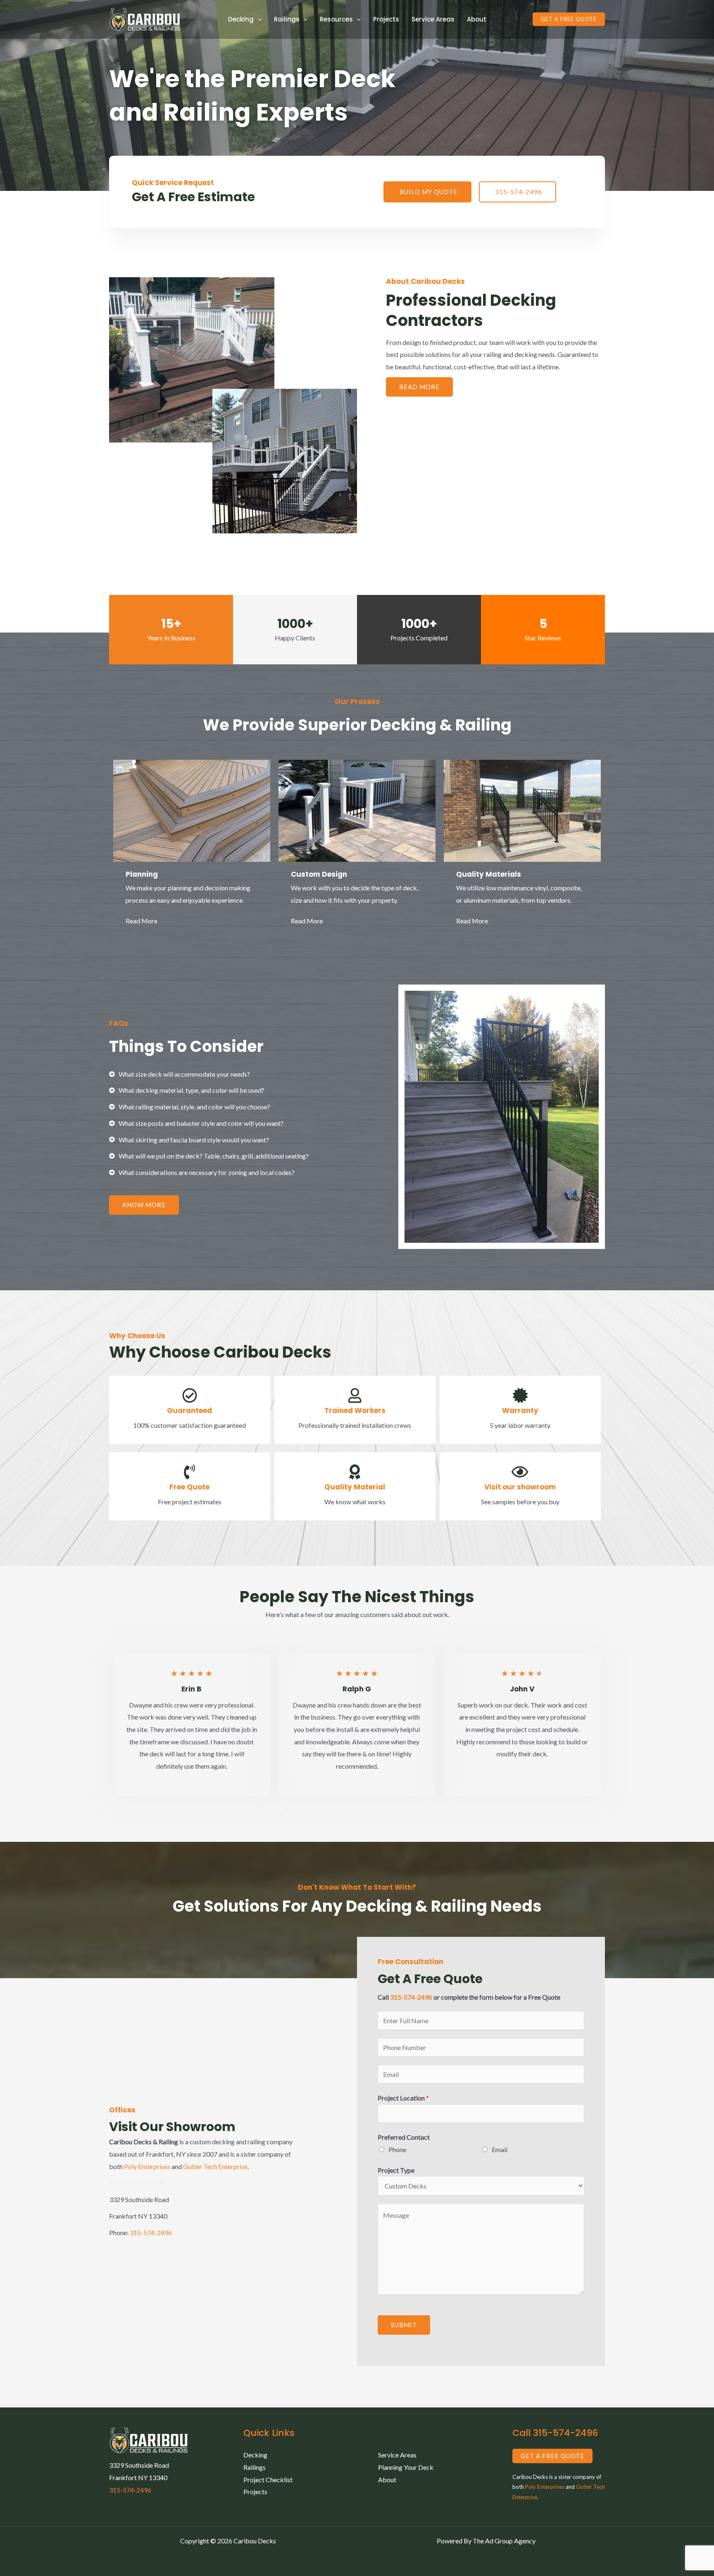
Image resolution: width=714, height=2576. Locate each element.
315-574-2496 (151, 2232)
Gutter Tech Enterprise (215, 2166)
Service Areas (433, 19)
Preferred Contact (404, 2137)
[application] (258, 19)
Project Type (396, 2170)
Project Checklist (268, 2480)
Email (500, 2149)
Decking (255, 2455)
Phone (397, 2149)
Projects (386, 19)
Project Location (403, 2098)
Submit (404, 2325)
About (477, 19)
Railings (255, 2467)
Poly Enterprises (147, 2166)
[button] (569, 19)
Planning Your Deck (406, 2467)
